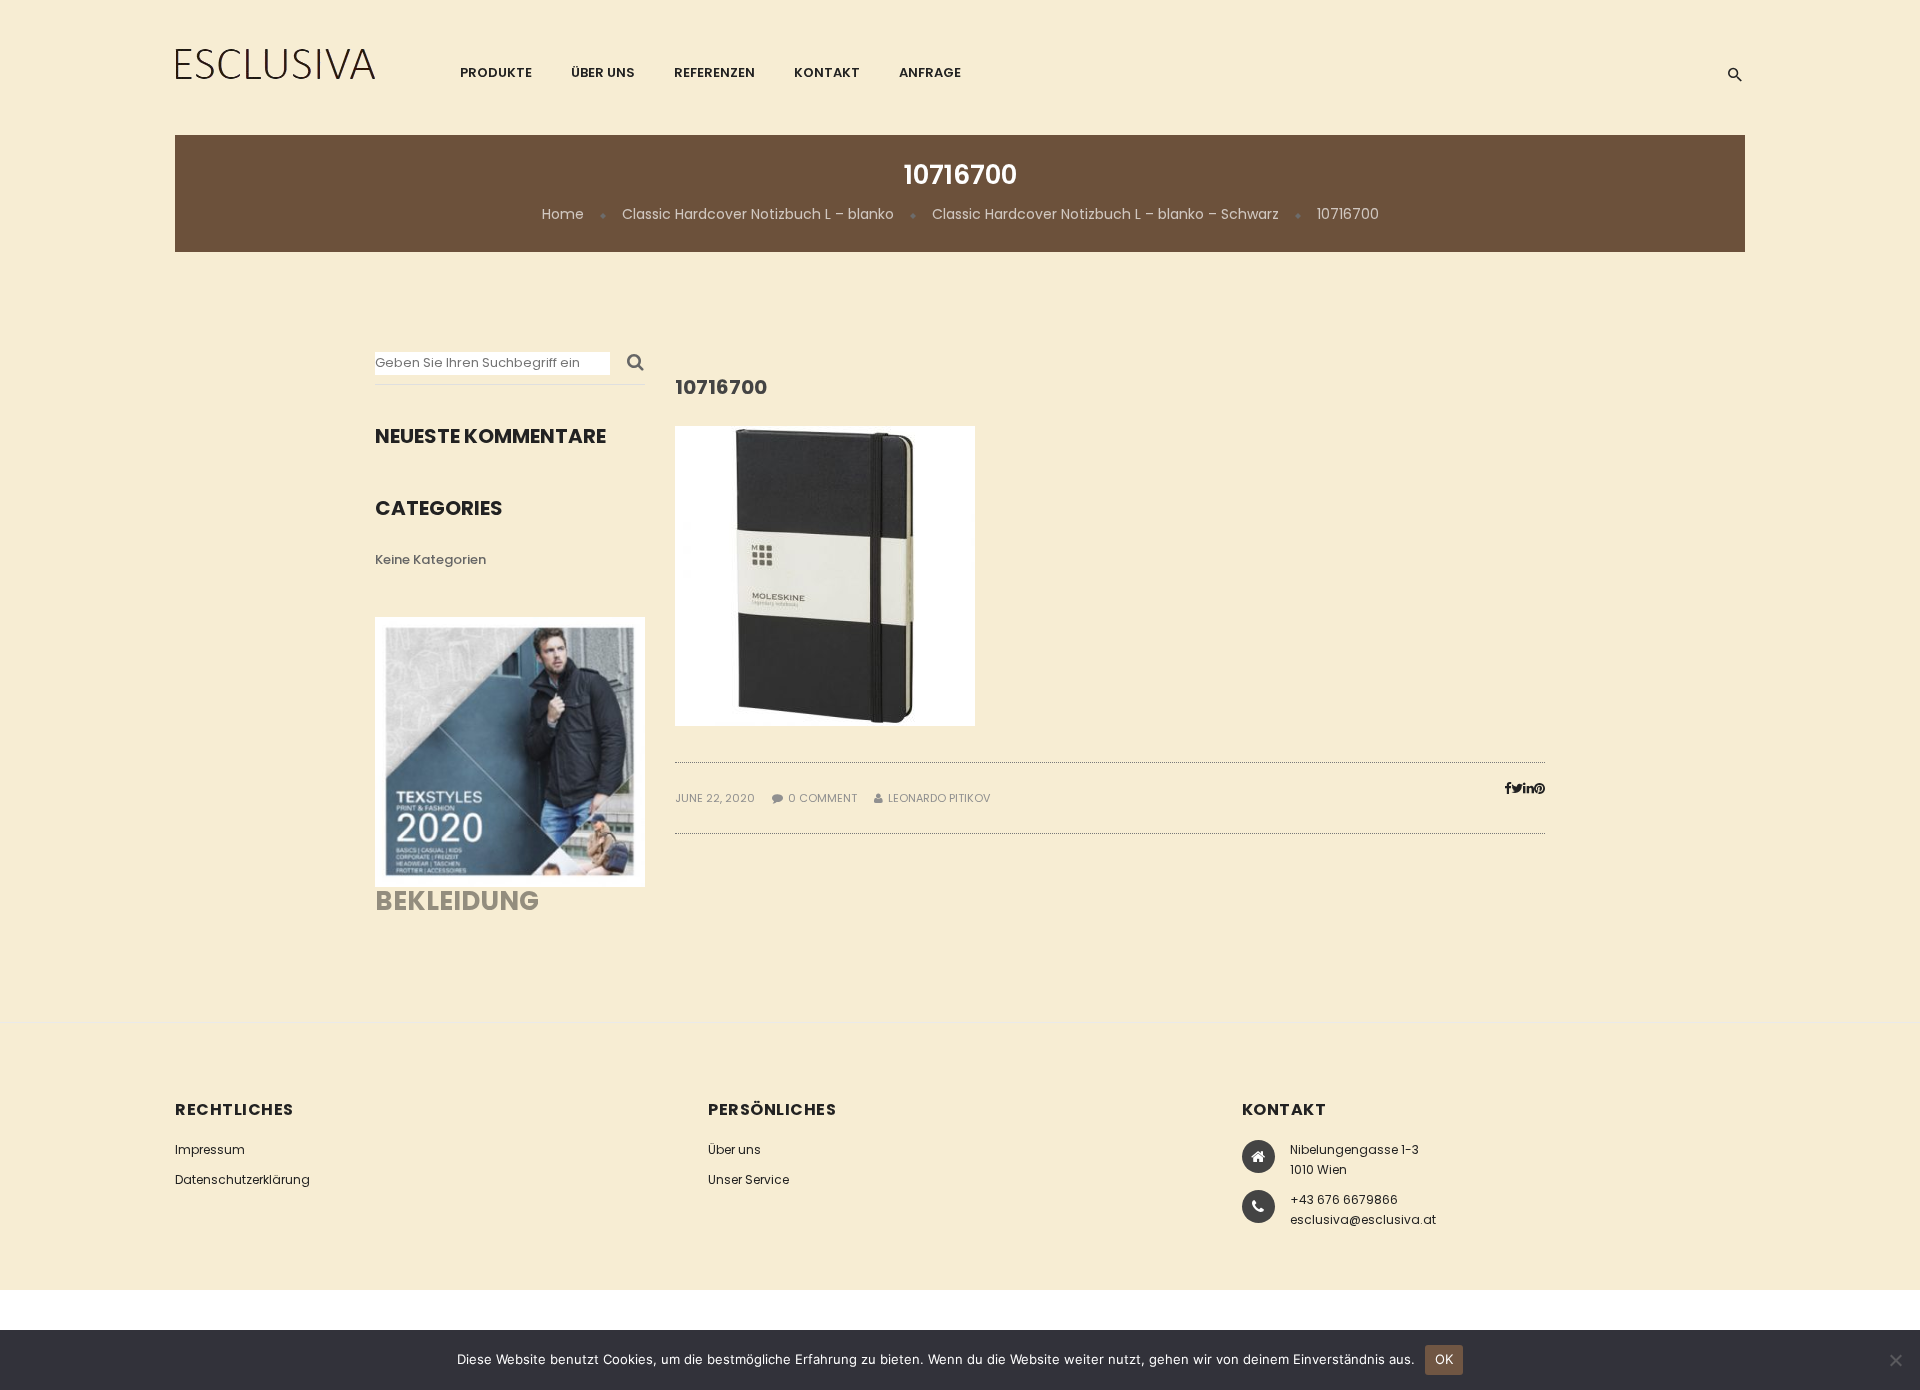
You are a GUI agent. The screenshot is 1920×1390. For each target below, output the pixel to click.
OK (1444, 1359)
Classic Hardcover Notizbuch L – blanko (758, 214)
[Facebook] (1507, 788)
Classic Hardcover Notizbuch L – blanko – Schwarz (1105, 214)
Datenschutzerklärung (242, 1179)
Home (563, 214)
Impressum (210, 1149)
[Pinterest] (1539, 788)
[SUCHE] (635, 368)
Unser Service (748, 1179)
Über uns (734, 1149)
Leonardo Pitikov (939, 798)
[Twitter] (1517, 788)
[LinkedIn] (1528, 788)
